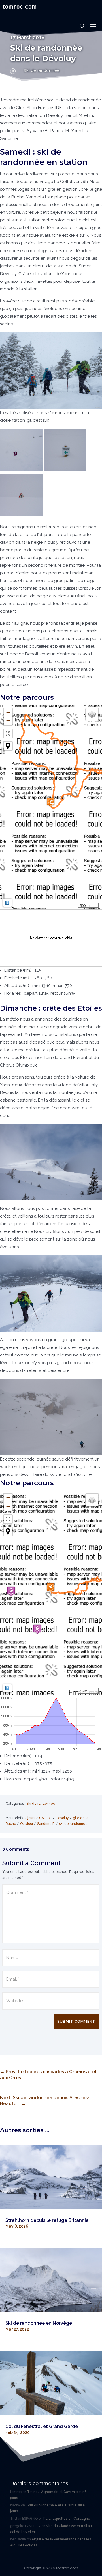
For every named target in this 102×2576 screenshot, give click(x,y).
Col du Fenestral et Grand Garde (42, 2426)
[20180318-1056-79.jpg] (51, 1162)
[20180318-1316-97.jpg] (51, 1417)
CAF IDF (45, 1818)
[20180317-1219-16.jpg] (65, 470)
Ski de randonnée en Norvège (39, 2323)
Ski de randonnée (42, 70)
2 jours (30, 1818)
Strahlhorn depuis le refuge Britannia (47, 2220)
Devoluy (62, 1818)
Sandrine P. (46, 1824)
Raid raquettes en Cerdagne (67, 2519)
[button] (51, 802)
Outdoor (27, 1824)
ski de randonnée (73, 1824)
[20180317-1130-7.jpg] (51, 371)
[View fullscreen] (8, 734)
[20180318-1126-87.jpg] (51, 1293)
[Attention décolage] (21, 515)
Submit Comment (76, 2021)
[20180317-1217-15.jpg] (21, 470)
